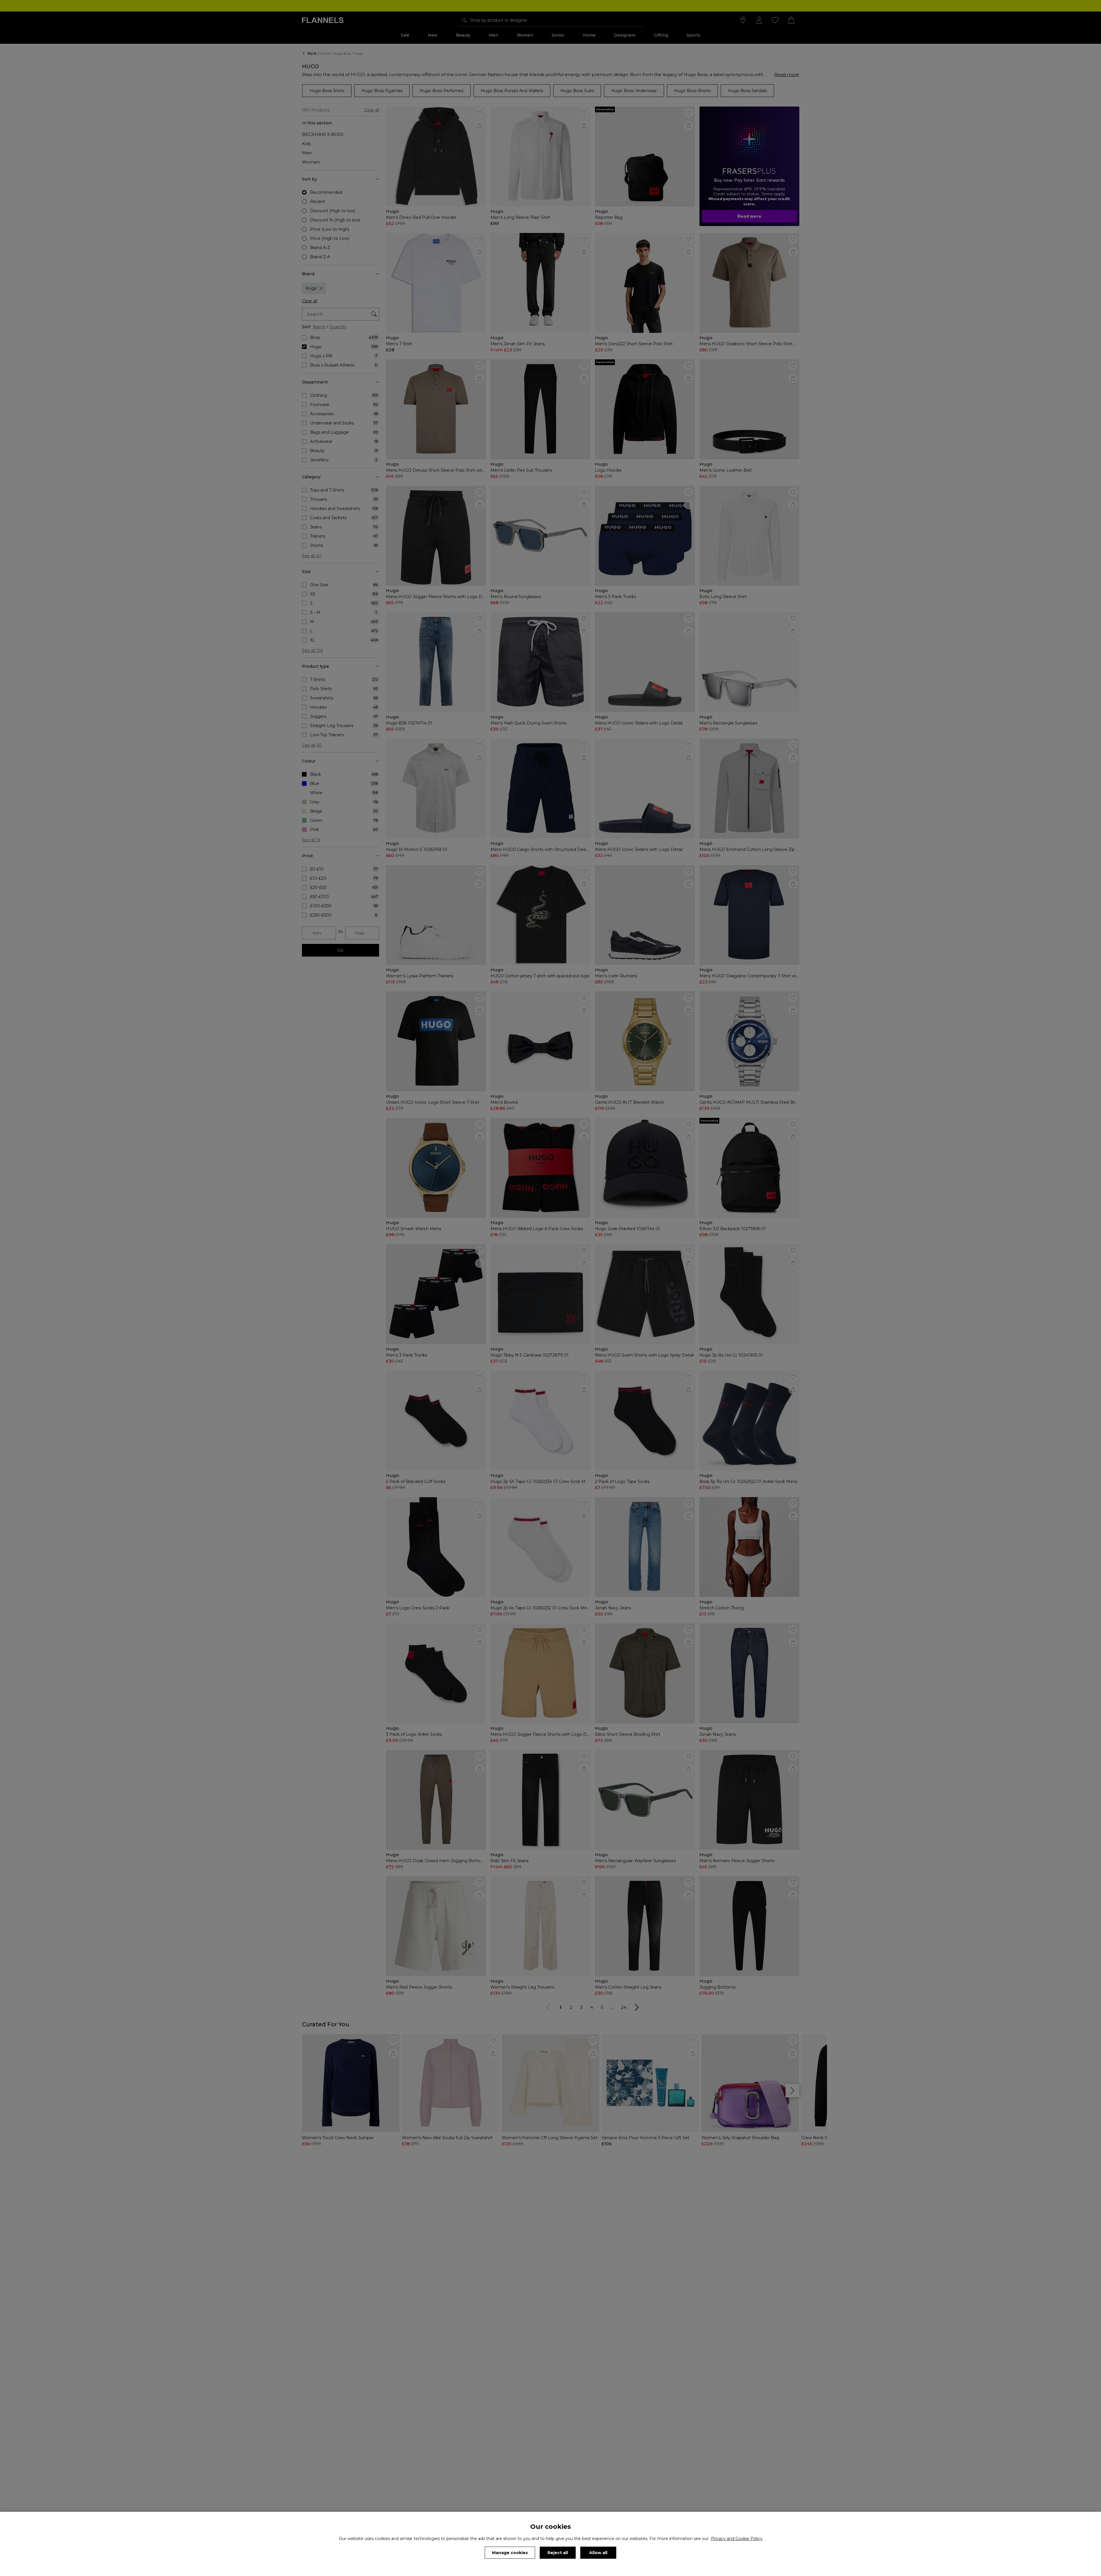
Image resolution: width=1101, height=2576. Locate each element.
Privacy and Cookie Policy (737, 2539)
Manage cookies (510, 2553)
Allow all (598, 2553)
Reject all (558, 2553)
